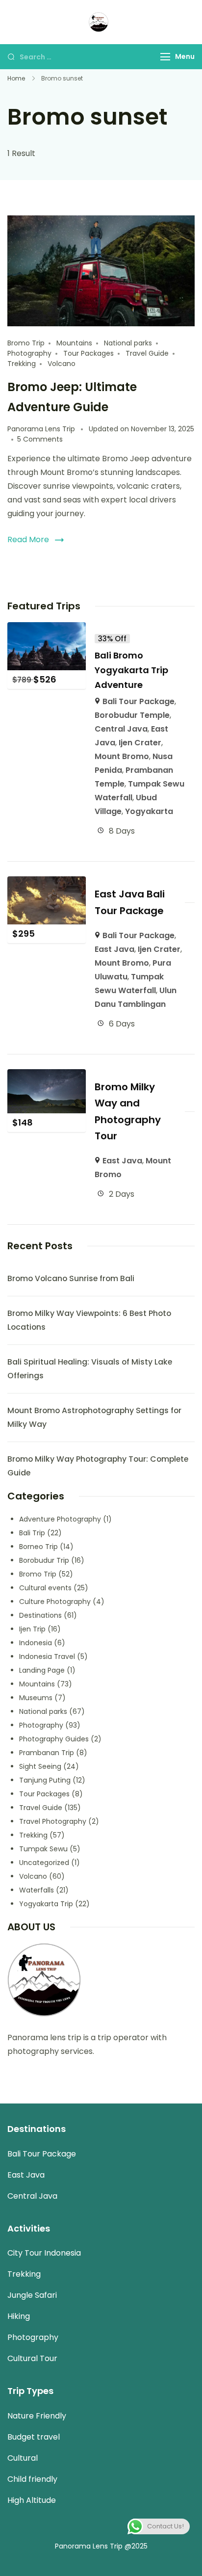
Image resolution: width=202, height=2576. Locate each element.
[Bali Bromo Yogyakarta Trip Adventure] (47, 629)
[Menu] (165, 57)
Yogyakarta (149, 811)
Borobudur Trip (44, 1560)
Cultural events (45, 1588)
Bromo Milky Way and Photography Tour (128, 1111)
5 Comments (40, 439)
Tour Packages (88, 353)
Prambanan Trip (47, 1753)
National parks (128, 343)
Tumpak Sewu (43, 1849)
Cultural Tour (32, 2358)
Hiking (19, 2316)
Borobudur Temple (132, 715)
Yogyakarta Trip (46, 1904)
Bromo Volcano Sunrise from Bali (71, 1278)
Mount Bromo (122, 756)
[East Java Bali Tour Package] (47, 883)
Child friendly (32, 2479)
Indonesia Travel (47, 1656)
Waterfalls (37, 1890)
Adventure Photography (60, 1519)
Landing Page (42, 1670)
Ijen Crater (140, 743)
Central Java (121, 729)
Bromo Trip (26, 343)
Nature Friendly (37, 2416)
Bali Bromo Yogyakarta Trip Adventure (131, 670)
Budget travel (34, 2437)
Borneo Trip (38, 1547)
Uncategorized (44, 1863)
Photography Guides (54, 1739)
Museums (36, 1698)
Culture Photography (55, 1602)
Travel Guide (147, 353)
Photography (29, 353)
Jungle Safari (32, 2295)
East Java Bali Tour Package (130, 902)
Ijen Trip (32, 1629)
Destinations (40, 1615)
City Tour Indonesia (44, 2253)
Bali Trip (32, 1533)
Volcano (62, 364)
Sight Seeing (40, 1766)
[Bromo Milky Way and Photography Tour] (47, 1076)
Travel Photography (53, 1821)
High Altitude (32, 2500)
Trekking (22, 364)
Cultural (23, 2458)
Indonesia (36, 1643)
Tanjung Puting (45, 1780)
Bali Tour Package (139, 701)
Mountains (74, 343)
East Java (114, 949)
